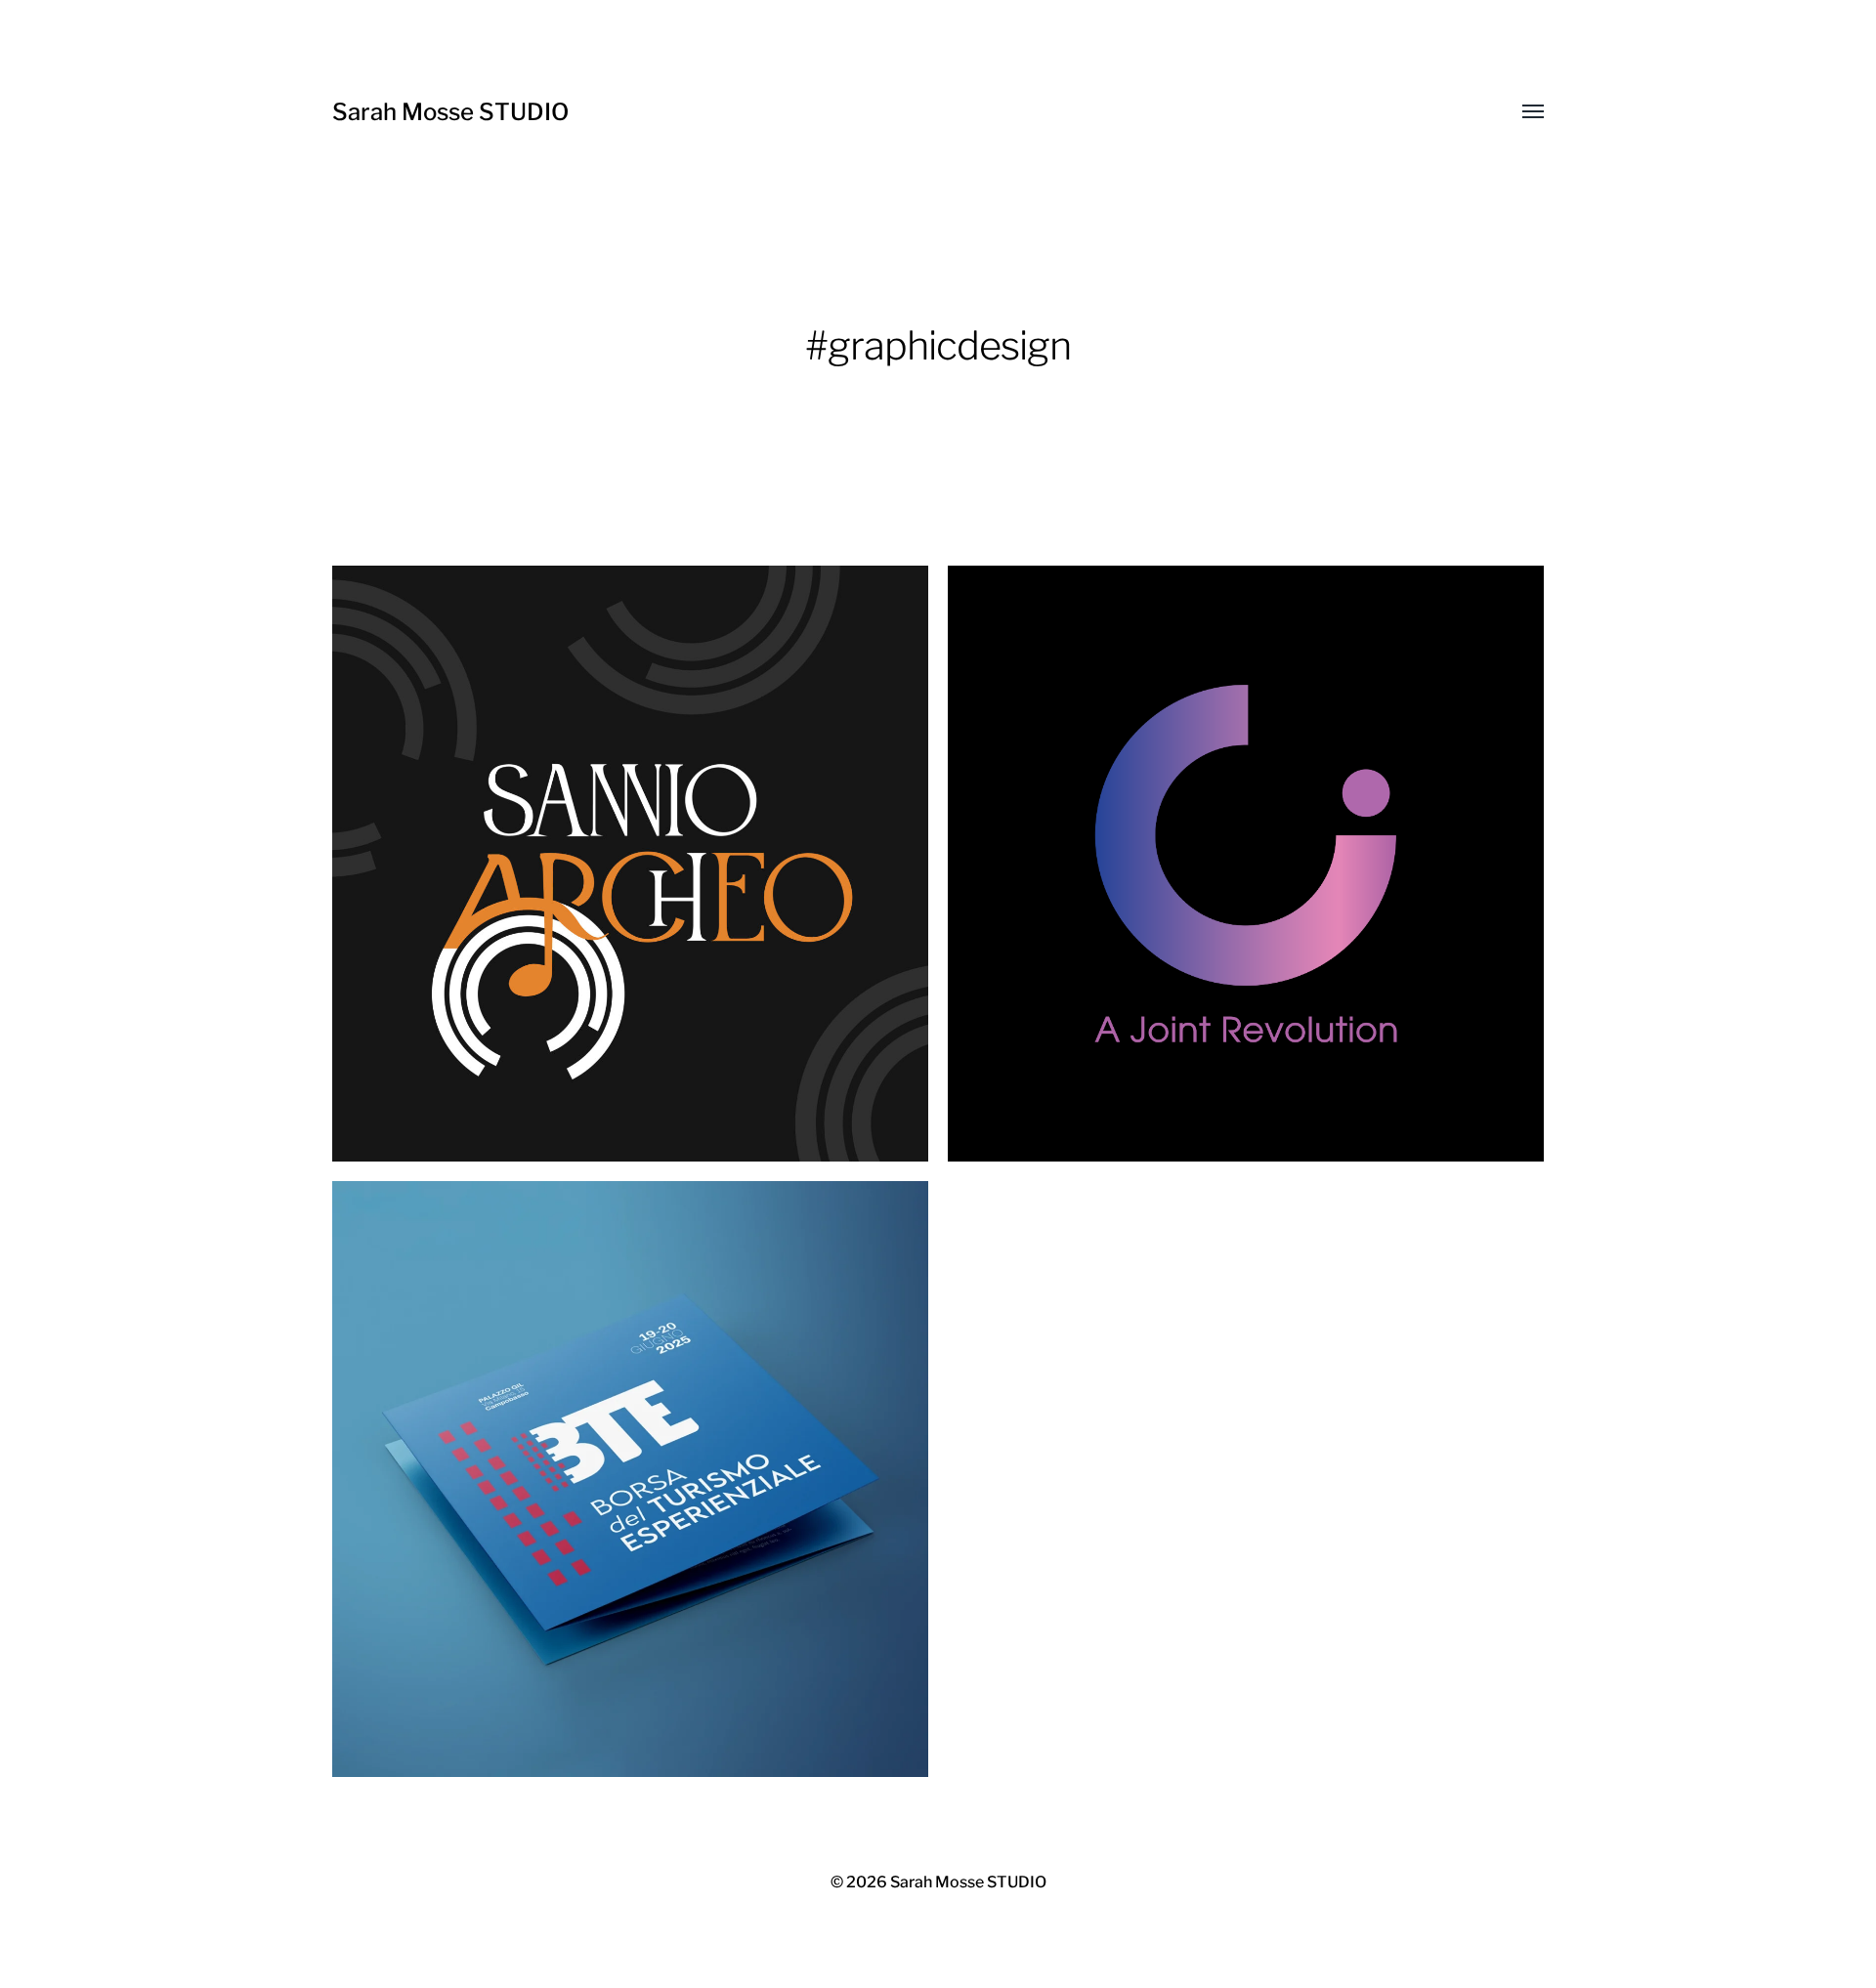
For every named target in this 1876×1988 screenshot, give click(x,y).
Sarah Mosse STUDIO (450, 112)
